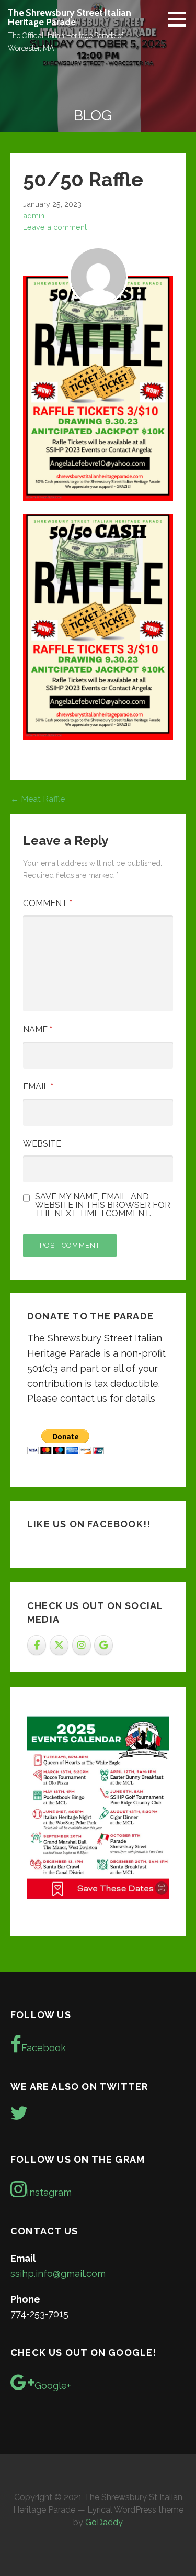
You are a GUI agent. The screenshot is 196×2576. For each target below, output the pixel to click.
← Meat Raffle (38, 799)
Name (38, 1030)
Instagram (49, 2192)
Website (42, 1144)
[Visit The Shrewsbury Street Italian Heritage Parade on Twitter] (19, 2116)
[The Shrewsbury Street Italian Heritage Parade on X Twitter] (59, 1645)
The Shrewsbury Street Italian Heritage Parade (69, 17)
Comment (48, 903)
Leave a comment (55, 227)
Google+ (53, 2386)
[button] (181, 19)
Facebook (44, 2048)
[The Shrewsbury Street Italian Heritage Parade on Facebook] (37, 1645)
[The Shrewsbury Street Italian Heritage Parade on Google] (103, 1645)
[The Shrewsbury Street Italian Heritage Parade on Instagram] (82, 1645)
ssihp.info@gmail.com (58, 2274)
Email (38, 1087)
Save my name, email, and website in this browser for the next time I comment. (103, 1205)
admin (34, 216)
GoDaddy (104, 2522)
